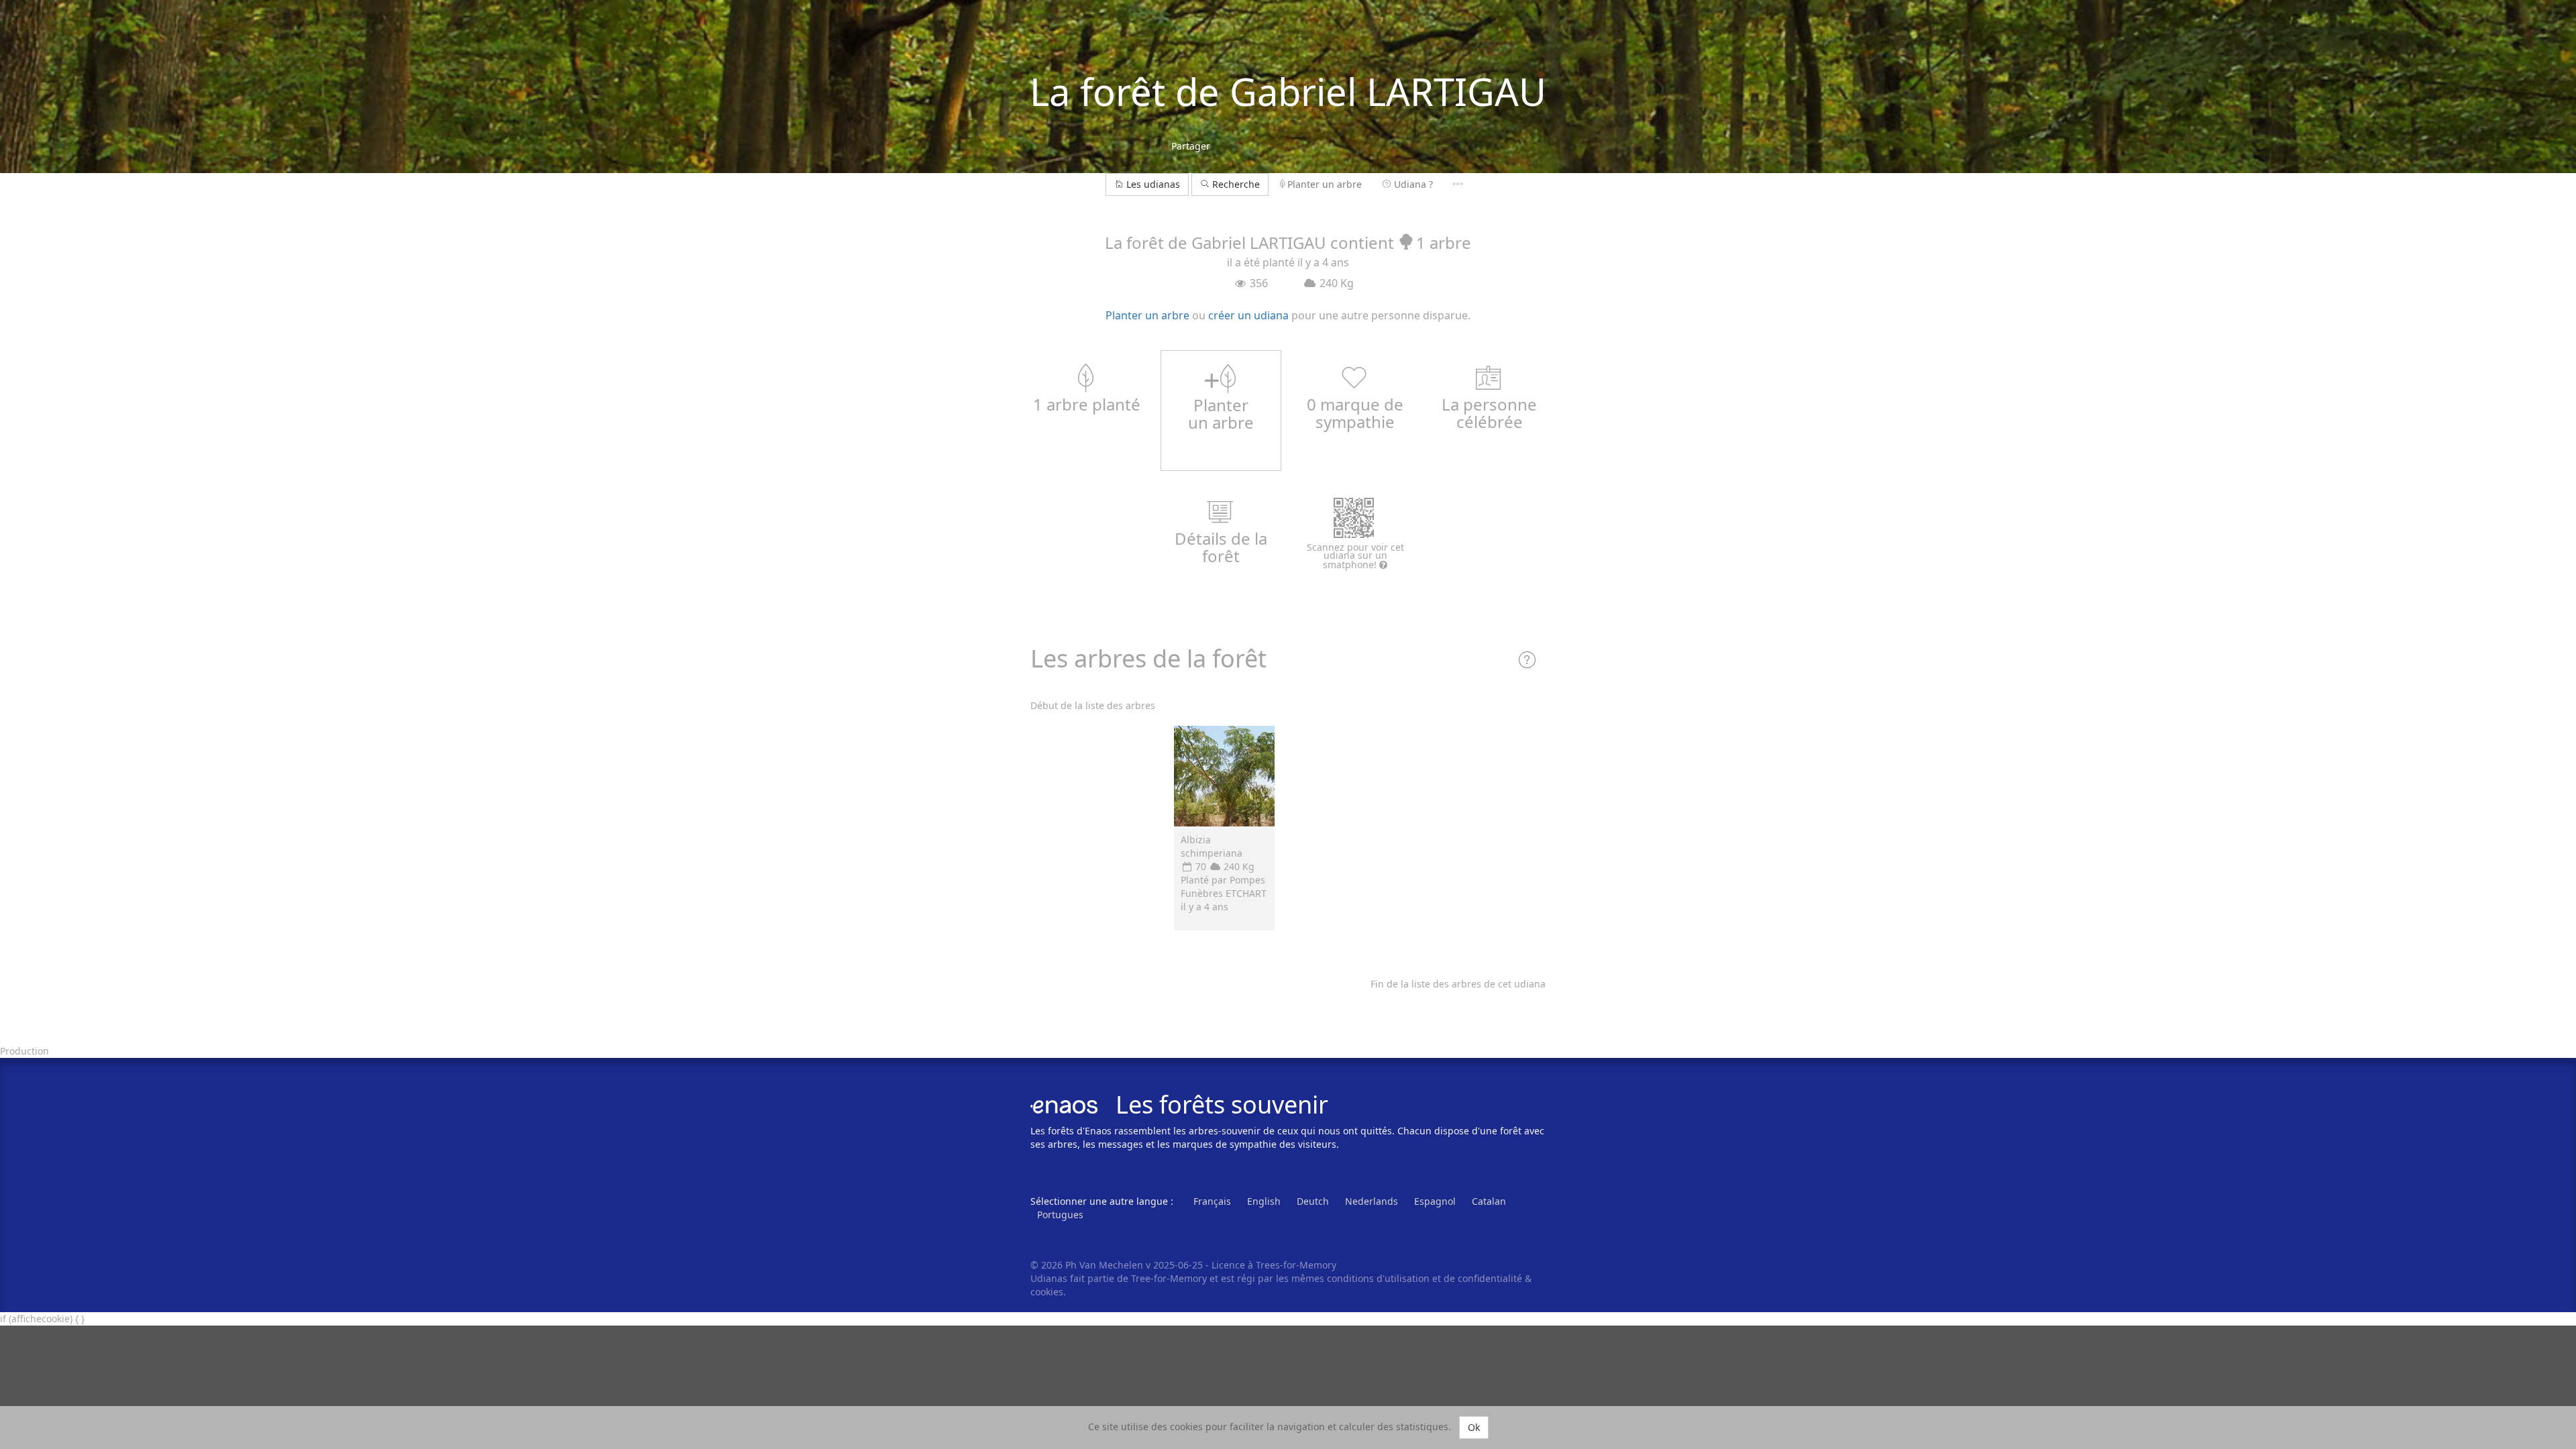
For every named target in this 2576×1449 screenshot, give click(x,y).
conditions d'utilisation (1380, 1278)
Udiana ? (1413, 184)
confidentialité (1490, 1278)
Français (1212, 1201)
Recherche (1235, 184)
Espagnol (1435, 1201)
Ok (1474, 1427)
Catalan (1489, 1201)
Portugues (1060, 1215)
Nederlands (1372, 1201)
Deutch (1313, 1201)
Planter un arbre (1325, 184)
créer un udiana (1248, 315)
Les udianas (1153, 184)
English (1264, 1201)
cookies (1047, 1292)
